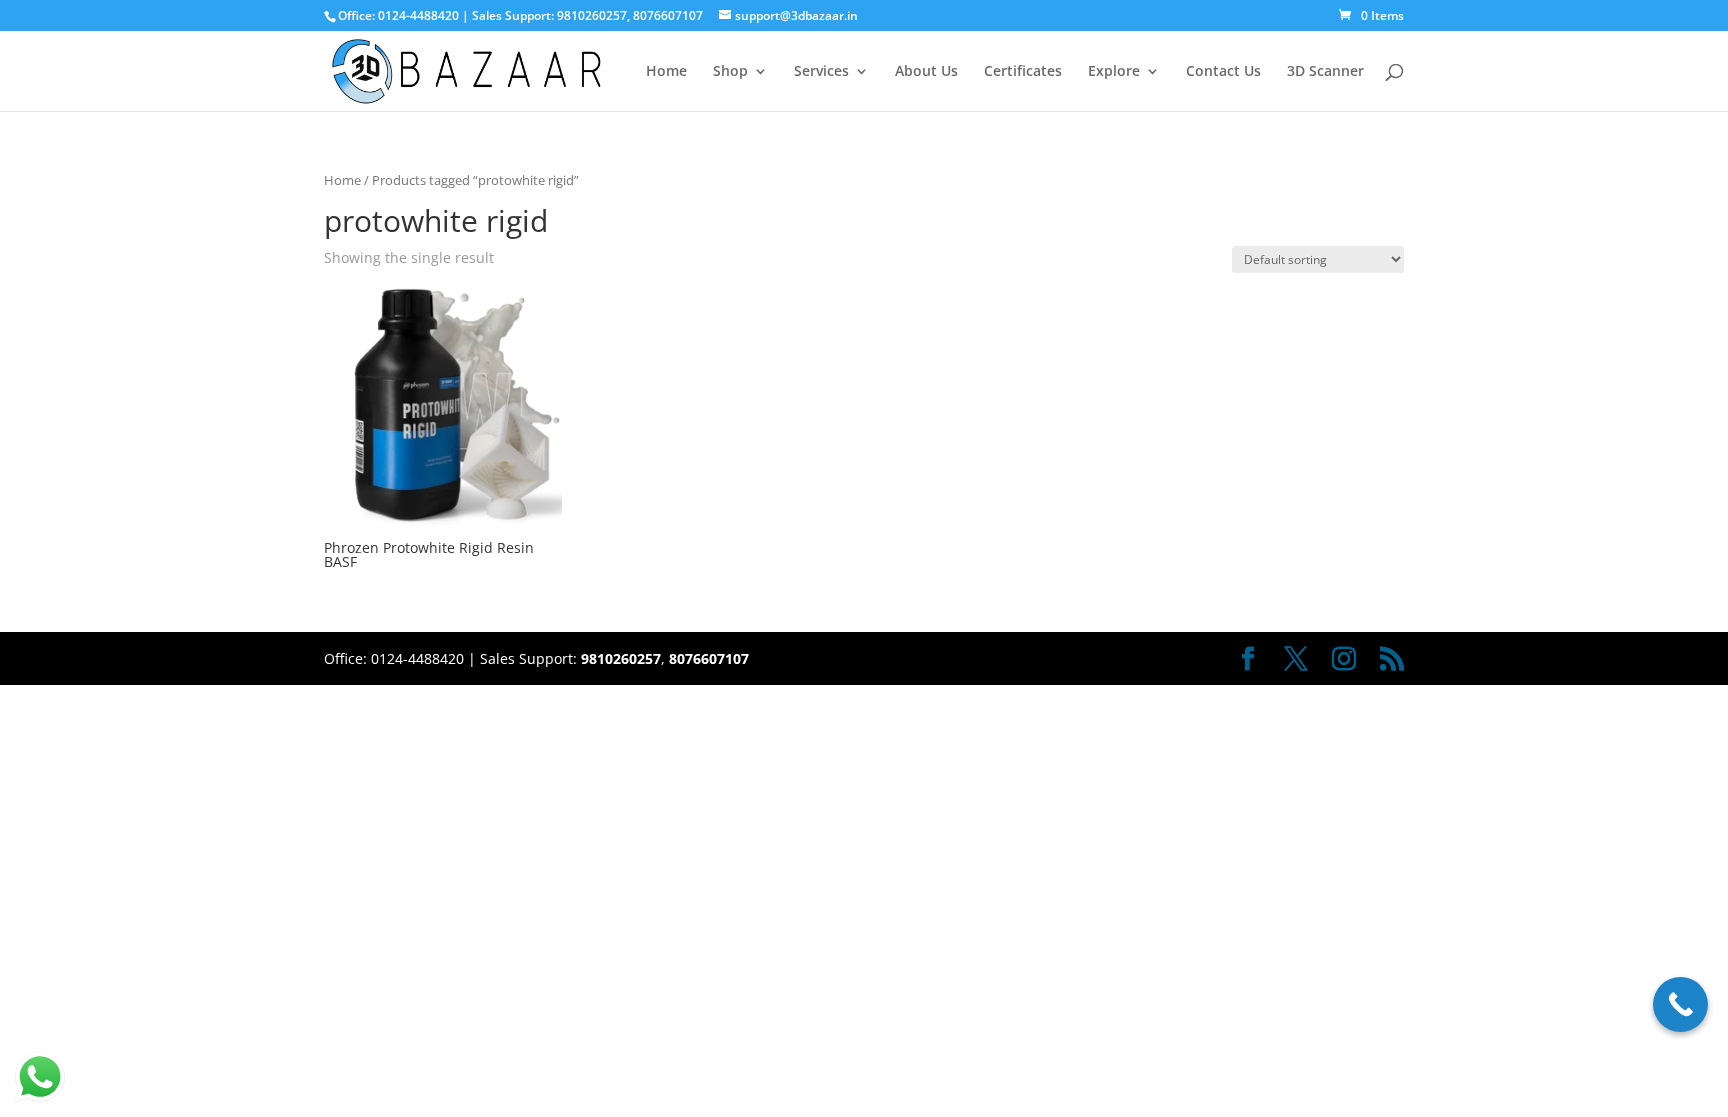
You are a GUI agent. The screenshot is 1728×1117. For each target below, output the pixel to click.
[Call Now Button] (1680, 1004)
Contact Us (1223, 72)
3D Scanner (1325, 72)
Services (821, 72)
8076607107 (668, 15)
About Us (926, 72)
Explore (1114, 72)
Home (666, 72)
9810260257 (592, 15)
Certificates (1023, 72)
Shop (730, 72)
